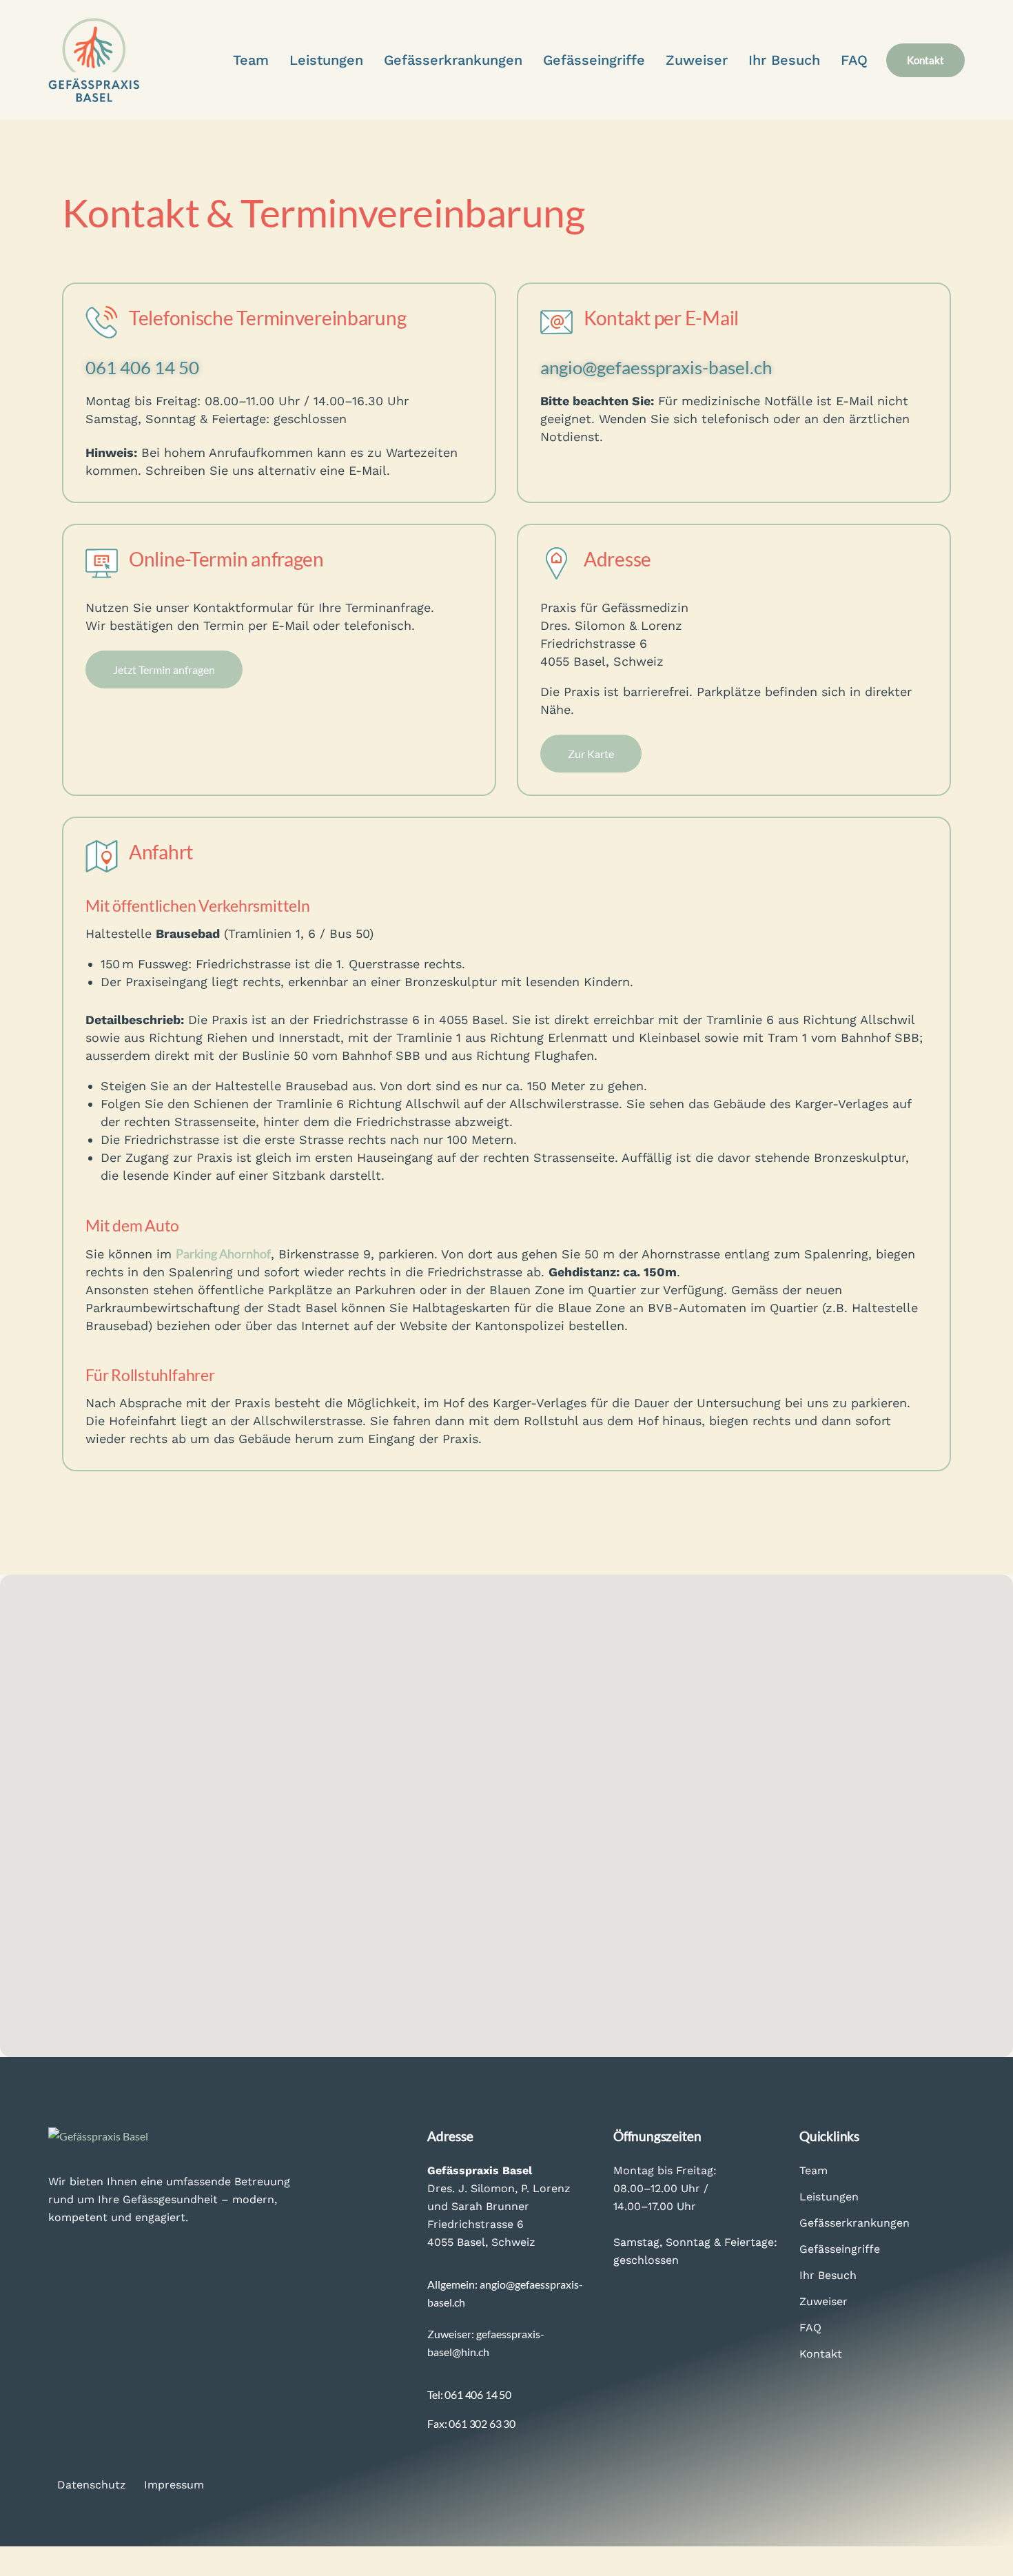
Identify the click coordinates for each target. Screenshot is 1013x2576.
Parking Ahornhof (223, 1254)
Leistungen (829, 2197)
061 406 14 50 (142, 367)
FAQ (810, 2328)
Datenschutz (92, 2485)
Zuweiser (823, 2301)
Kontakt (821, 2354)
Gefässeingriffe (840, 2249)
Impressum (174, 2485)
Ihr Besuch (828, 2275)
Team (814, 2170)
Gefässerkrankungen (855, 2223)
